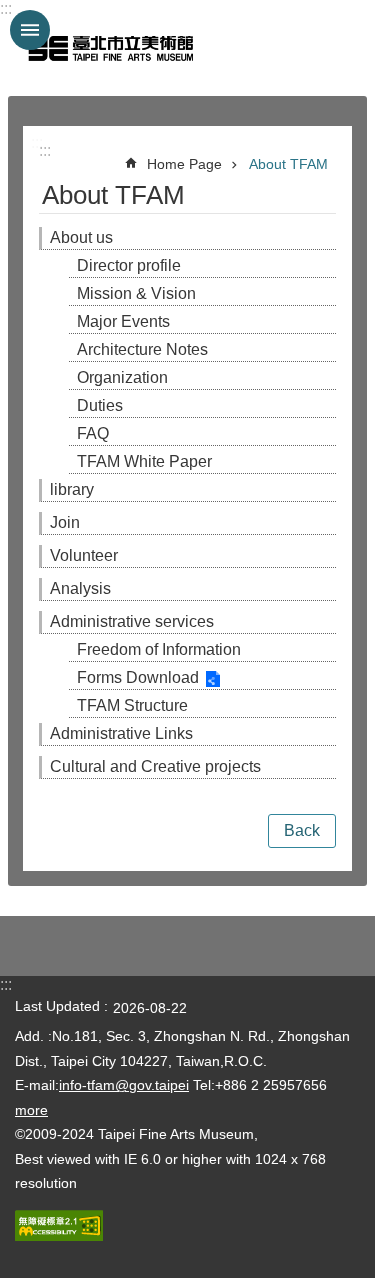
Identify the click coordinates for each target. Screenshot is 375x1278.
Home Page (184, 164)
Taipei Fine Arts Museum (110, 48)
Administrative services (132, 621)
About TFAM (288, 164)
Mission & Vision (136, 293)
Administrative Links (121, 733)
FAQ (93, 433)
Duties (100, 405)
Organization (122, 377)
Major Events (123, 321)
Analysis (80, 588)
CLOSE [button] (30, 30)
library (72, 489)
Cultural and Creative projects (155, 766)
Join (65, 522)
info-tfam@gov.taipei (124, 1085)
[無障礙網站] (59, 1236)
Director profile (129, 265)
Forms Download (138, 677)
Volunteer (84, 555)
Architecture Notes (142, 349)
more (31, 1110)
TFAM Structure (132, 705)
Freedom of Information (159, 649)
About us (81, 237)
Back (302, 830)
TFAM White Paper (144, 461)
